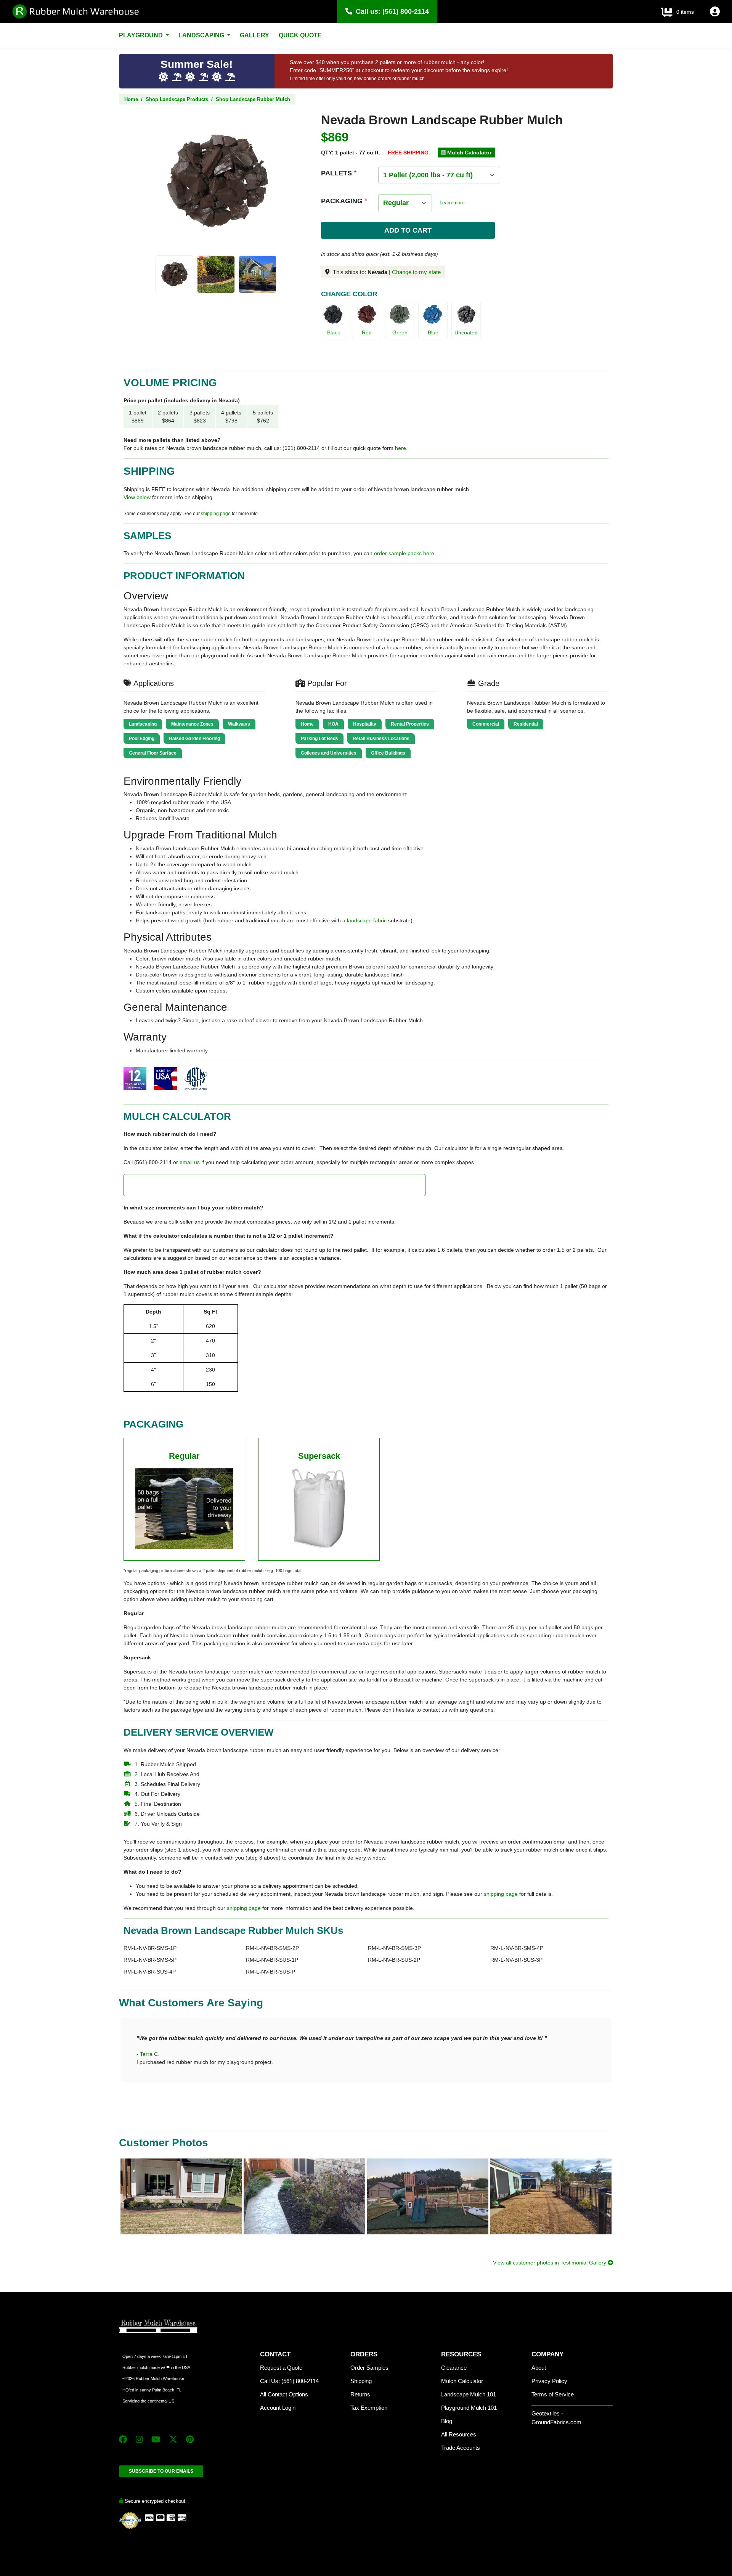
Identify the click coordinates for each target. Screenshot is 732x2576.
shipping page (216, 514)
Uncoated (466, 332)
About (539, 2368)
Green (400, 332)
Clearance (454, 2368)
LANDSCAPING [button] (202, 35)
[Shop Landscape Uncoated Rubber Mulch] (466, 314)
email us (190, 1162)
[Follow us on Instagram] (139, 2439)
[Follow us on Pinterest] (190, 2439)
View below (137, 497)
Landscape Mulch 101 (469, 2394)
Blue (433, 332)
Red (367, 332)
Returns (360, 2394)
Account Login (278, 2408)
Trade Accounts (461, 2448)
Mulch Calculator (462, 2381)
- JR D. (145, 2086)
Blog (447, 2421)
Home (131, 99)
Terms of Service (553, 2394)
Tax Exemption (369, 2408)
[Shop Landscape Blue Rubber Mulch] (433, 314)
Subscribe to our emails (161, 2471)
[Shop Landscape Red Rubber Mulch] (367, 314)
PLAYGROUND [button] (142, 35)
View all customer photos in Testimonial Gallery (550, 2263)
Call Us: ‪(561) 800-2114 (289, 2381)
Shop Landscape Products (177, 99)
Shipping (361, 2381)
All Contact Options (284, 2394)
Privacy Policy (549, 2381)
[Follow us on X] (173, 2439)
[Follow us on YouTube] (156, 2439)
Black (334, 332)
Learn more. (453, 203)
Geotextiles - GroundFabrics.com (556, 2418)
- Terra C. (148, 2054)
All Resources (459, 2434)
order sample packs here (404, 553)
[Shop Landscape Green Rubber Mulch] (400, 314)
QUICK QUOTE (300, 35)
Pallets (336, 173)
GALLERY (254, 35)
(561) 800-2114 (406, 11)
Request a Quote (281, 2368)
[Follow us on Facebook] (123, 2439)
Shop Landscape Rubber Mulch (253, 99)
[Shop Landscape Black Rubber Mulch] (333, 314)
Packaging (342, 201)
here (401, 448)
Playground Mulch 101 (469, 2408)
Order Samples (369, 2368)
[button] (715, 13)
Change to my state (416, 272)
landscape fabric (367, 920)
